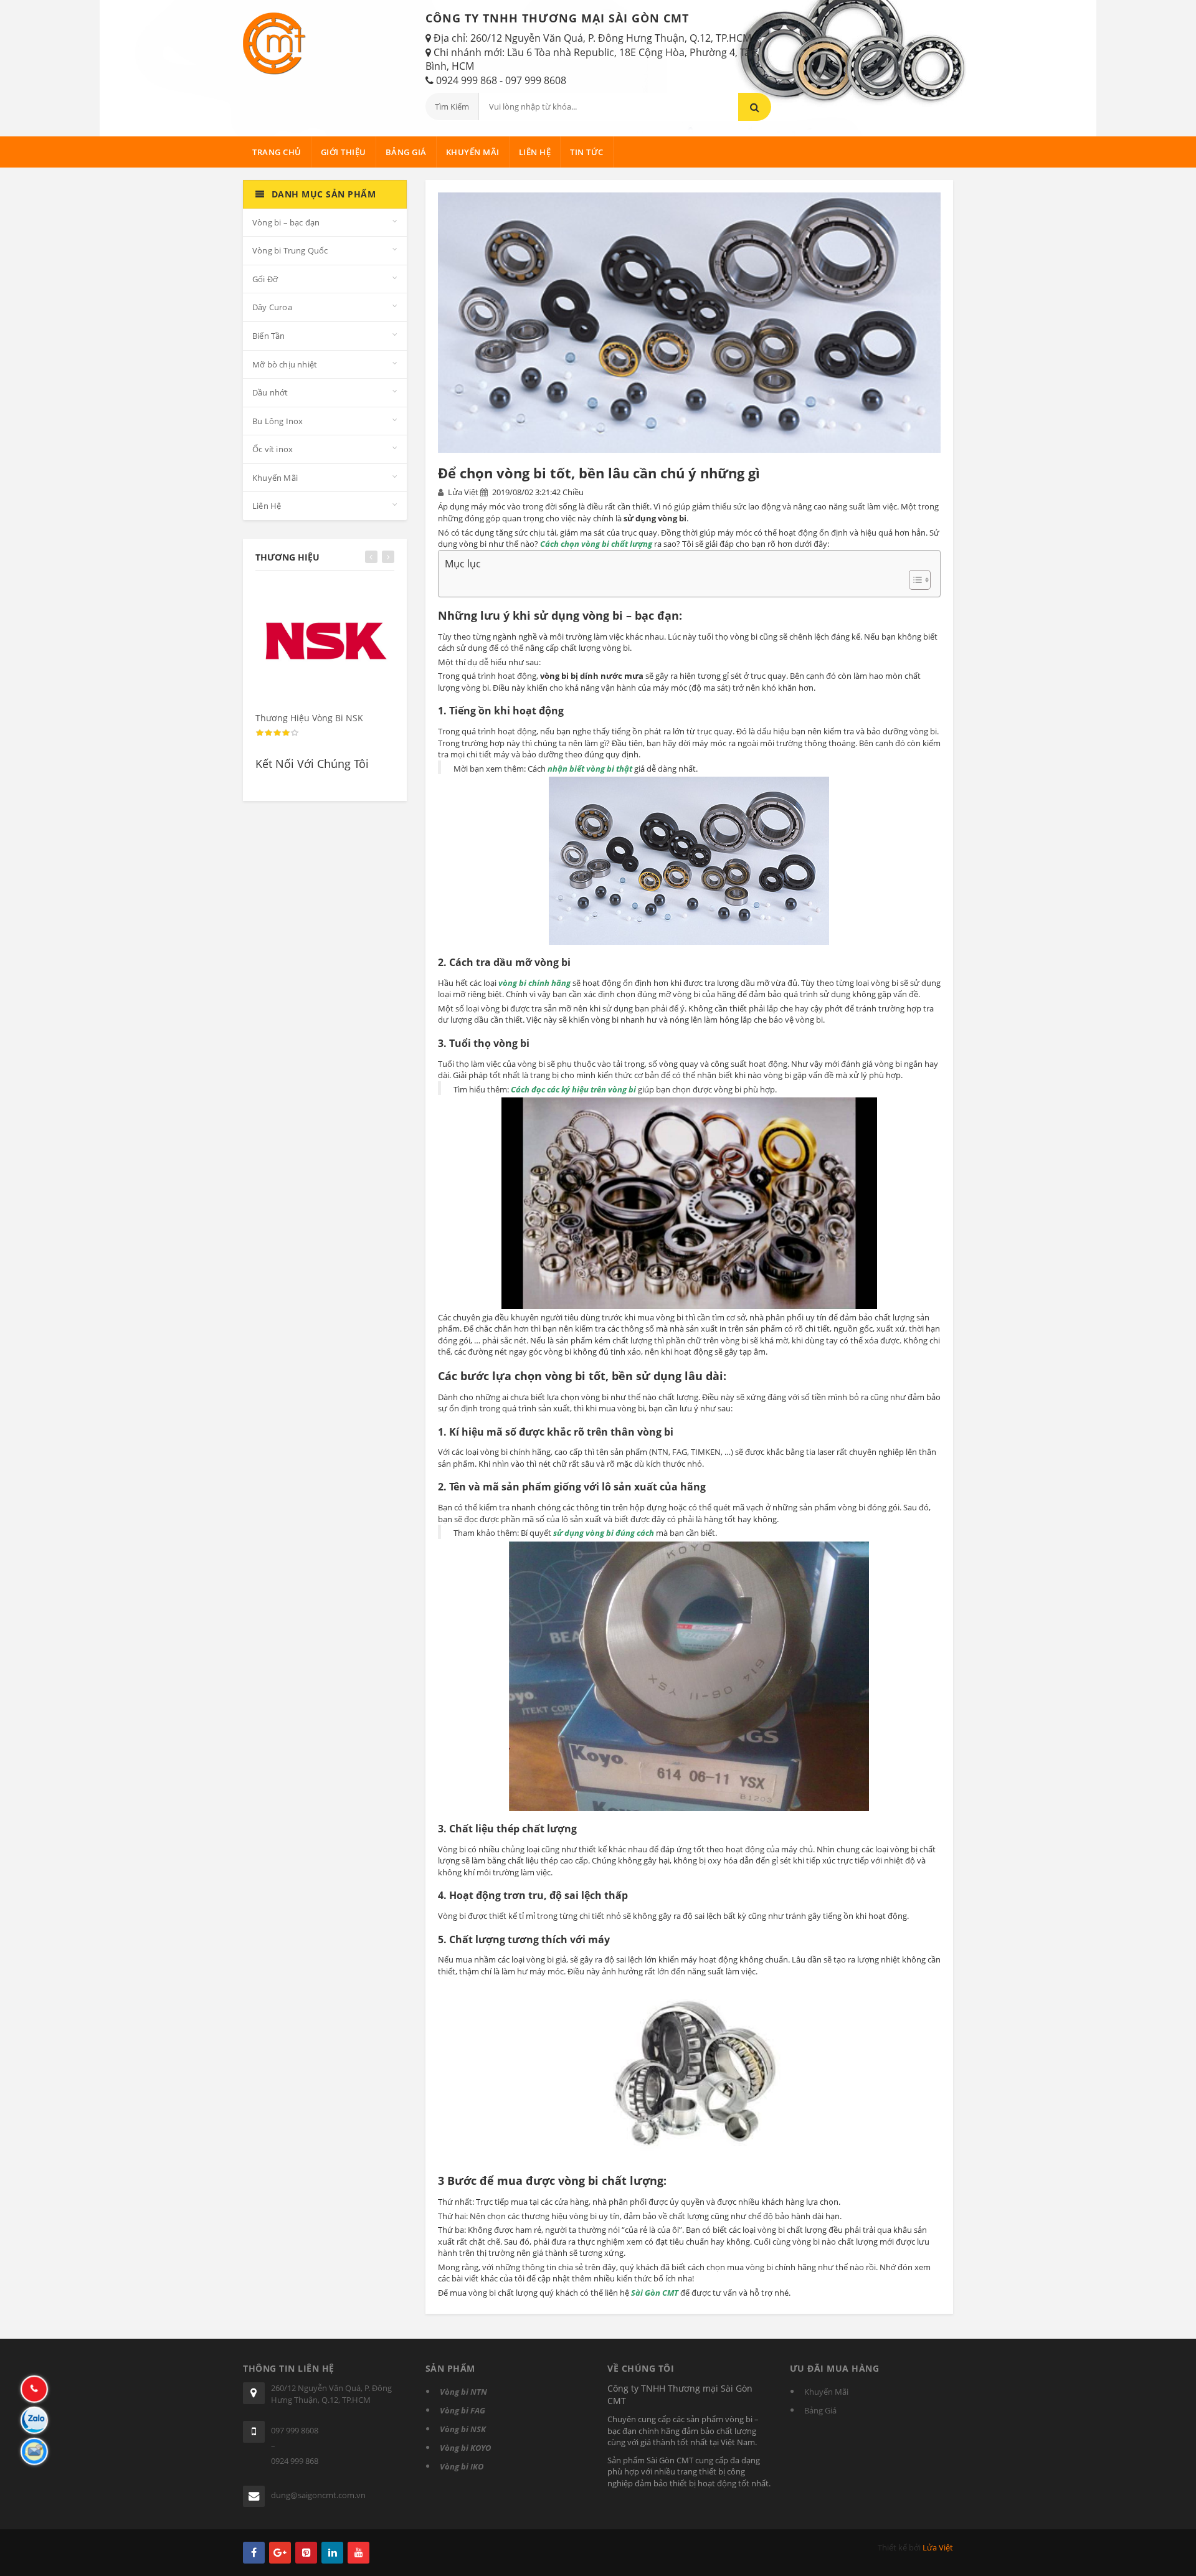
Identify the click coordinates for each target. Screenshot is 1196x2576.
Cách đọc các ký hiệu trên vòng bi (573, 1089)
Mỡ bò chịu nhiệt (285, 364)
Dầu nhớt (270, 392)
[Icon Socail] (254, 2553)
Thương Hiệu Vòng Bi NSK (309, 718)
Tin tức (587, 152)
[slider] (277, 733)
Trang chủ (277, 152)
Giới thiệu (344, 152)
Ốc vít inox (273, 449)
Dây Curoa (272, 307)
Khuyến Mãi (473, 152)
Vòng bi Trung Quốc (290, 250)
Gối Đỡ (265, 279)
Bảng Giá (406, 152)
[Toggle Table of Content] (914, 580)
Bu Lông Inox (278, 421)
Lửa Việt (938, 2547)
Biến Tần (269, 336)
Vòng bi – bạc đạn (286, 222)
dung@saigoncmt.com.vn (318, 2495)
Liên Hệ (535, 152)
